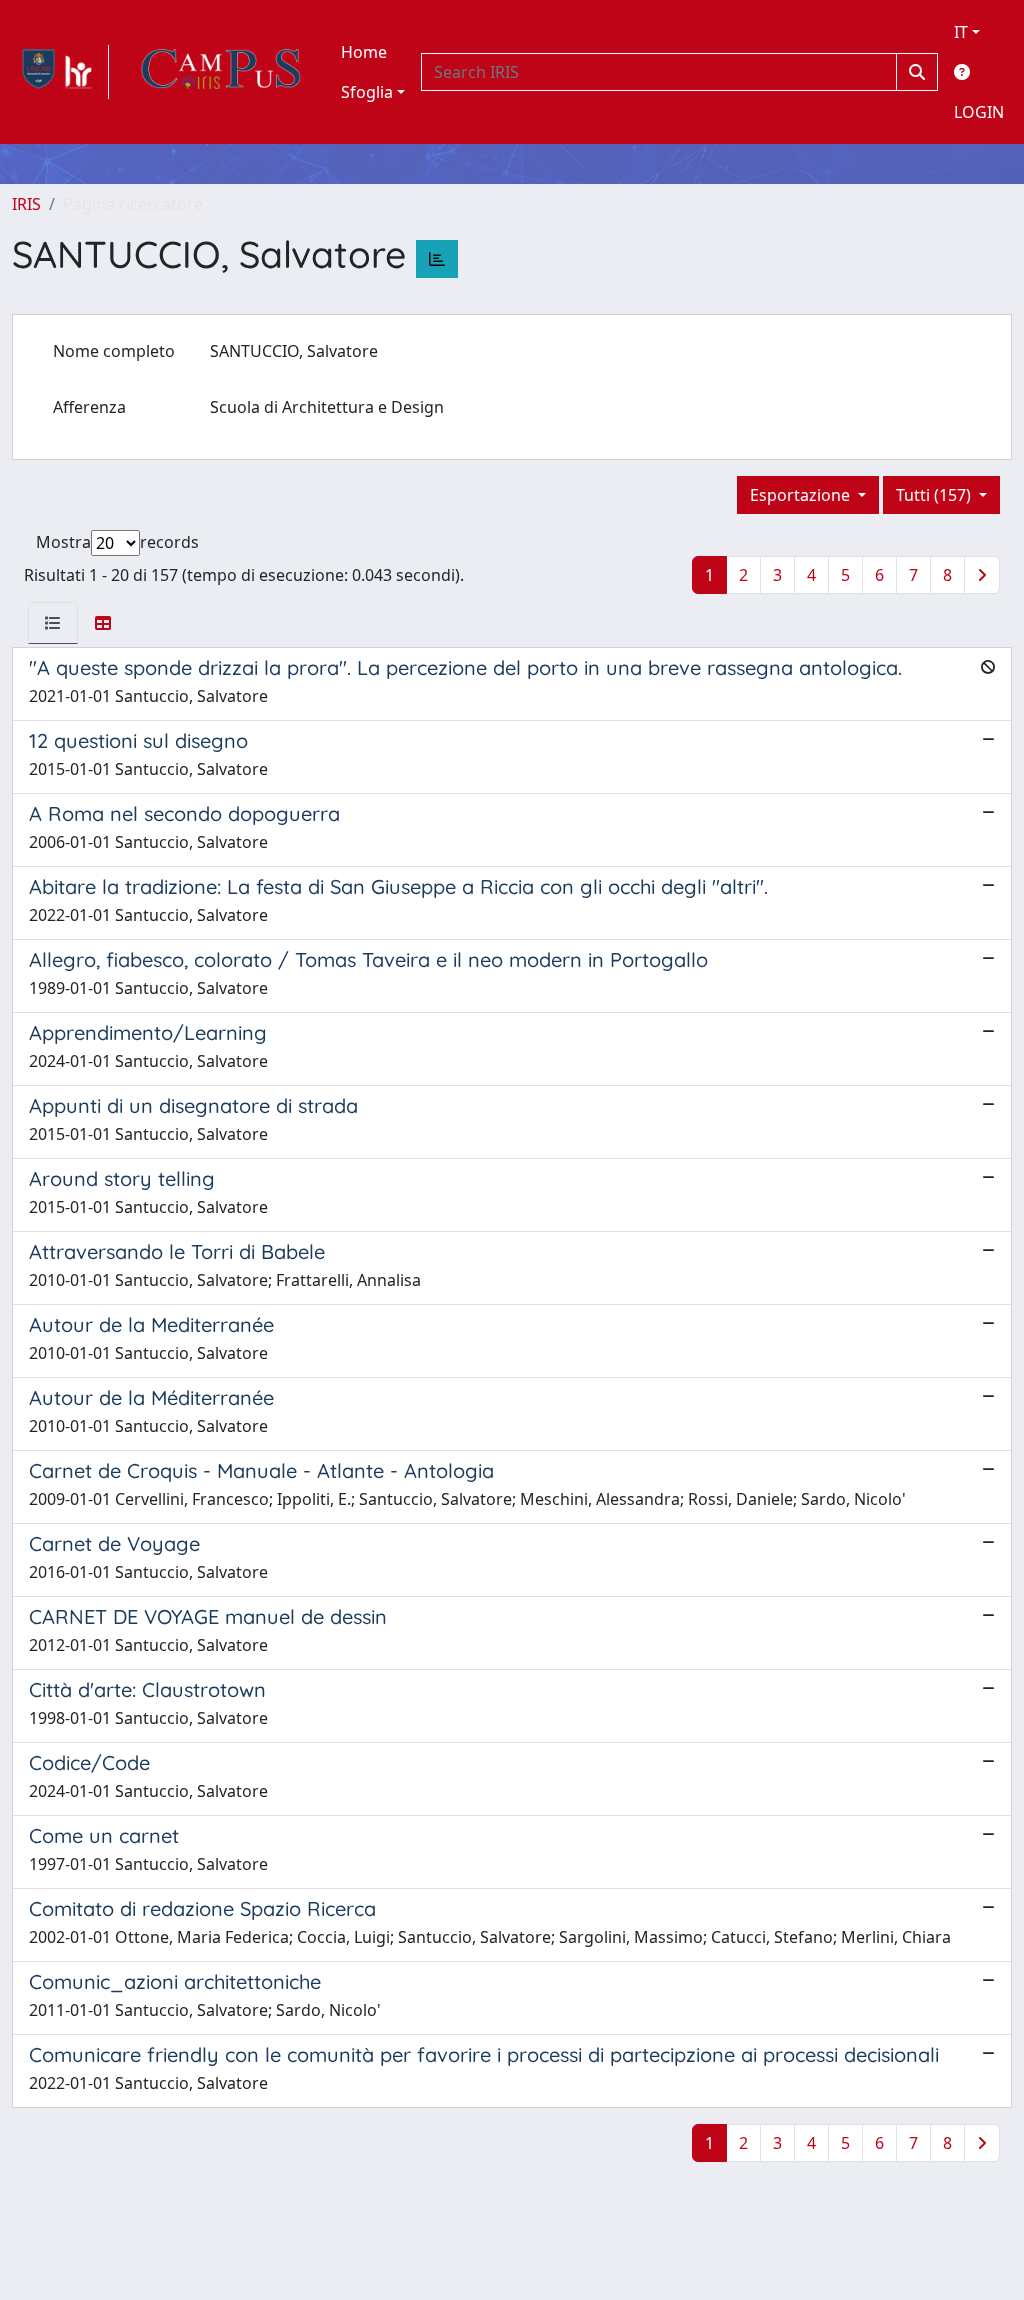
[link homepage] (60, 72)
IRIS (26, 204)
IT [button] (961, 32)
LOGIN (979, 112)
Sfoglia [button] (367, 92)
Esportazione (802, 495)
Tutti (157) (935, 495)
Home (364, 52)
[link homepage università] (221, 72)
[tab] (53, 623)
